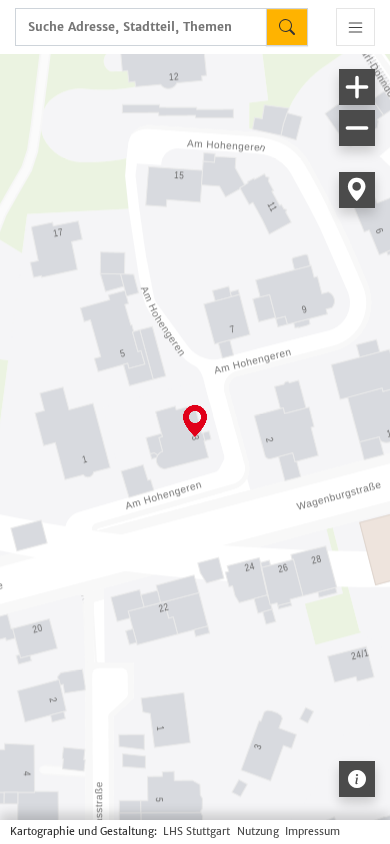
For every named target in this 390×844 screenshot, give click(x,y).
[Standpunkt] (357, 190)
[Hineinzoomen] (357, 87)
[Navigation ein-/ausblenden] (355, 27)
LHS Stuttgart (196, 831)
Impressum (312, 831)
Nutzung (258, 831)
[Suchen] (287, 27)
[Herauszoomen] (357, 128)
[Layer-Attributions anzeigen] (357, 779)
